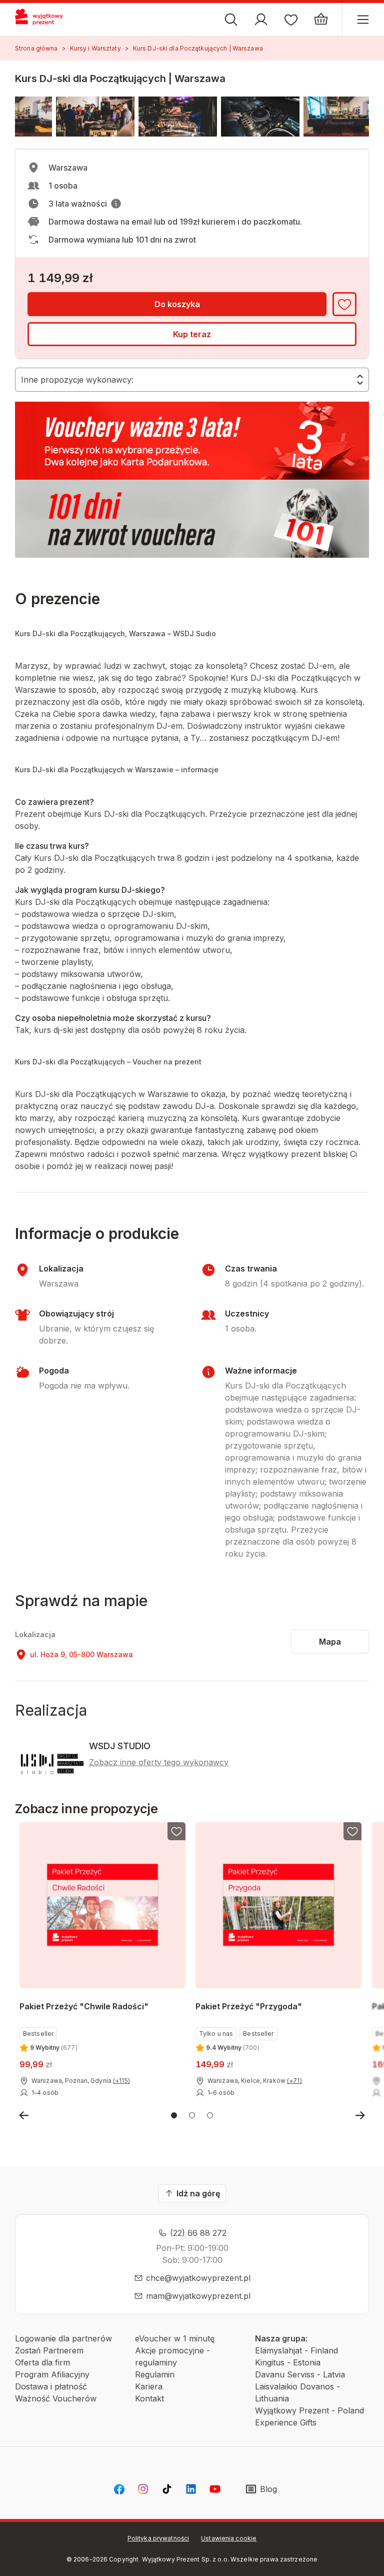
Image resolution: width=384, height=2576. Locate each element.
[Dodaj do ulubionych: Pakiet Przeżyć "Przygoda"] (353, 1831)
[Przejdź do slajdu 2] (192, 2115)
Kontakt (149, 2398)
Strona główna (36, 48)
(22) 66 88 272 (198, 2233)
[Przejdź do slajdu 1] (174, 2115)
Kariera (149, 2386)
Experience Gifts (286, 2422)
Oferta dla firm (42, 2362)
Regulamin (155, 2374)
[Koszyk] (321, 20)
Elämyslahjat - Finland (296, 2350)
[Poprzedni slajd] (24, 2115)
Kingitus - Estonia (288, 2362)
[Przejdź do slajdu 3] (210, 2115)
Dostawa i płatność (51, 2386)
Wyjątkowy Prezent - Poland (309, 2410)
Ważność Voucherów (56, 2398)
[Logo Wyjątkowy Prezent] (43, 20)
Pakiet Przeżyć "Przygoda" (249, 2006)
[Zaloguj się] (261, 20)
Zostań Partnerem (49, 2350)
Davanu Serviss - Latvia (300, 2374)
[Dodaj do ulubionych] (344, 304)
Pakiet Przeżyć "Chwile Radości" (84, 2006)
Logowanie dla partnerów (63, 2338)
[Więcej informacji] (116, 204)
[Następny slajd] (360, 2115)
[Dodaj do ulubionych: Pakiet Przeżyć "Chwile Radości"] (176, 1831)
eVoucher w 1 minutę (175, 2338)
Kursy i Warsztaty (95, 48)
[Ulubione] (291, 20)
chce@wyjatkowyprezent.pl (198, 2278)
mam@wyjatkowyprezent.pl (198, 2296)
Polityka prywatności (158, 2538)
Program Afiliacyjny (52, 2374)
